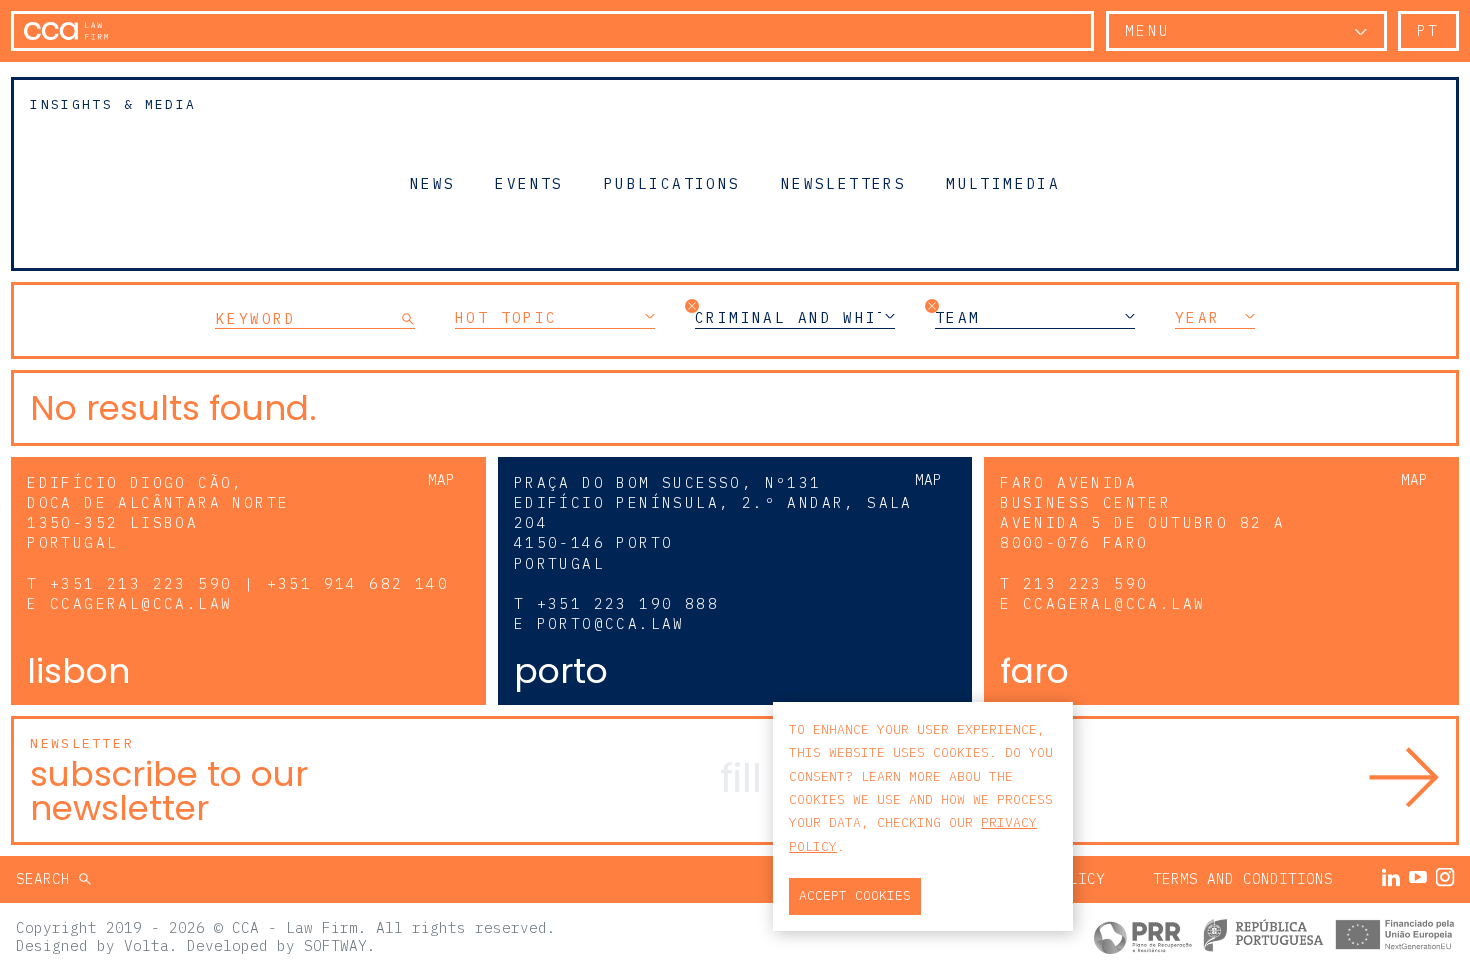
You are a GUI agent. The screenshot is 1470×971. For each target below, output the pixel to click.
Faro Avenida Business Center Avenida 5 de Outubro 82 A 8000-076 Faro (1142, 512)
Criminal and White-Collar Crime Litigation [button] (795, 318)
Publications (672, 183)
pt (1428, 30)
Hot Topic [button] (506, 318)
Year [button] (1198, 318)
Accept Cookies (855, 895)
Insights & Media (113, 104)
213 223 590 (1085, 583)
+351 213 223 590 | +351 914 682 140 (249, 583)
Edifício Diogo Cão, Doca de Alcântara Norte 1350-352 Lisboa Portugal (158, 512)
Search (47, 878)
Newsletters (843, 183)
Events (529, 183)
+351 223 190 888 (628, 603)
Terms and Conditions (1243, 878)
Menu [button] (1148, 30)
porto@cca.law (611, 623)
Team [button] (958, 318)
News (433, 183)
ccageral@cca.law (141, 603)
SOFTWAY (335, 945)
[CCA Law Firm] (66, 31)
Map (441, 479)
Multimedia (1003, 183)
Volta (146, 945)
